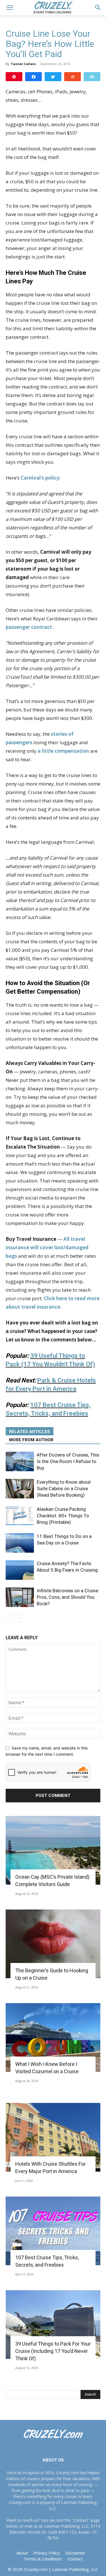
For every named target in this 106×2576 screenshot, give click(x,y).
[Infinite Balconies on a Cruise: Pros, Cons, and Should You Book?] (20, 1597)
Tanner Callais (23, 64)
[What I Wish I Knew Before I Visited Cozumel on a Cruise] (53, 2037)
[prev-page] (9, 1618)
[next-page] (18, 1618)
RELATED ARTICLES (30, 1432)
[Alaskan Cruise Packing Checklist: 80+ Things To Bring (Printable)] (20, 1516)
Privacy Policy (47, 2553)
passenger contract (29, 627)
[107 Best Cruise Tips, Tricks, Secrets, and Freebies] (53, 2231)
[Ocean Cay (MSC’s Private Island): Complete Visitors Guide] (53, 1850)
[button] (10, 8)
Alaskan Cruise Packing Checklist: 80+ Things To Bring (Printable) (63, 1516)
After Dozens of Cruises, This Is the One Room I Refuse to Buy (68, 1461)
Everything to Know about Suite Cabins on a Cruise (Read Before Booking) (64, 1488)
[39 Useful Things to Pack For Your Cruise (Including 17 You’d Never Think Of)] (53, 2324)
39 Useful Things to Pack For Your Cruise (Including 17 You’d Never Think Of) (53, 2351)
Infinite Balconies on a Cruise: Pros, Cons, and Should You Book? (68, 1597)
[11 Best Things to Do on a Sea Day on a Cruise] (20, 1543)
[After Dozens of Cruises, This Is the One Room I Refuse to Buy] (20, 1461)
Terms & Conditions (43, 2559)
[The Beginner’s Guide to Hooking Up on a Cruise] (53, 1944)
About (22, 2553)
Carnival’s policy (40, 478)
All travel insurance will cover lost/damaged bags (47, 1247)
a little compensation (63, 751)
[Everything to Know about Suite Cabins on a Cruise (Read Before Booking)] (20, 1489)
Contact (75, 2559)
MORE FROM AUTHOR (31, 1440)
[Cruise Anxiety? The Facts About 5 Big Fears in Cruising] (20, 1570)
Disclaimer (75, 2553)
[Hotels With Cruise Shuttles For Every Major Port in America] (53, 2137)
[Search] (98, 8)
